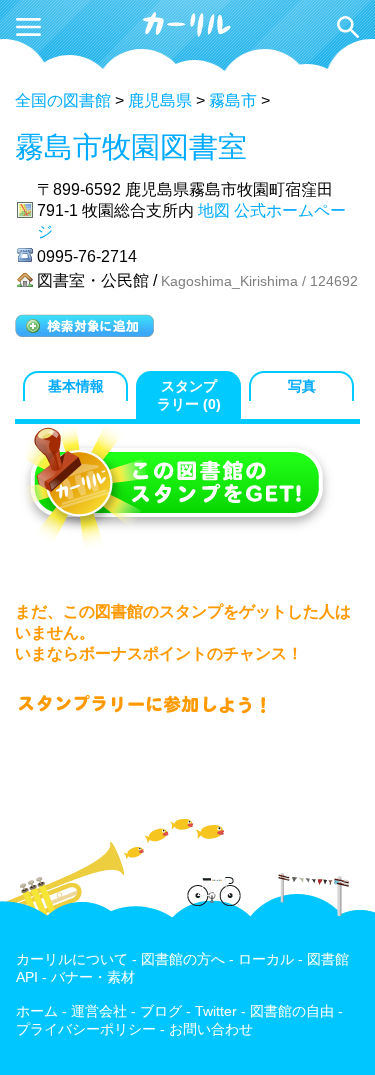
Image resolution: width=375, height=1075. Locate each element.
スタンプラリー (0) (189, 395)
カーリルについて (72, 959)
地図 (214, 210)
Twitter (216, 1011)
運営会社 (99, 1011)
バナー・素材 (93, 977)
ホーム (37, 1011)
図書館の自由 (292, 1011)
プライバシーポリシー (86, 1029)
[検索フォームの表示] (348, 27)
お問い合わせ (211, 1029)
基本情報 (76, 386)
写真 (302, 386)
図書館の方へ (183, 959)
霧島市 (233, 100)
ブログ (161, 1011)
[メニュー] (28, 27)
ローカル (266, 959)
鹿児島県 (160, 100)
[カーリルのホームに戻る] (188, 33)
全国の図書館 (63, 100)
